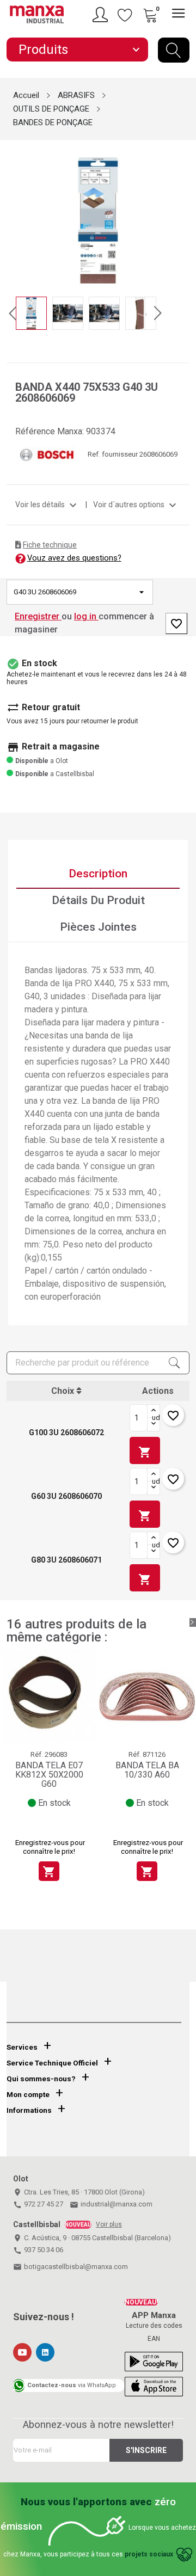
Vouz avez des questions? (74, 558)
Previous (13, 212)
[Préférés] (125, 15)
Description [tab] (98, 874)
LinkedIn (45, 2352)
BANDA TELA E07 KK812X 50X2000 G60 (49, 1775)
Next (183, 212)
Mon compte (28, 2095)
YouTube (22, 2352)
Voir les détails (47, 505)
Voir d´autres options (136, 505)
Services (22, 2047)
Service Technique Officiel (52, 2063)
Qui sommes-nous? (41, 2079)
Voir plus (109, 2224)
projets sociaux (149, 2554)
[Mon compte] (102, 15)
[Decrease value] (154, 1424)
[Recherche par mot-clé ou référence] (174, 50)
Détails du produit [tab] (98, 900)
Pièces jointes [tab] (98, 927)
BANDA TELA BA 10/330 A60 (147, 1770)
